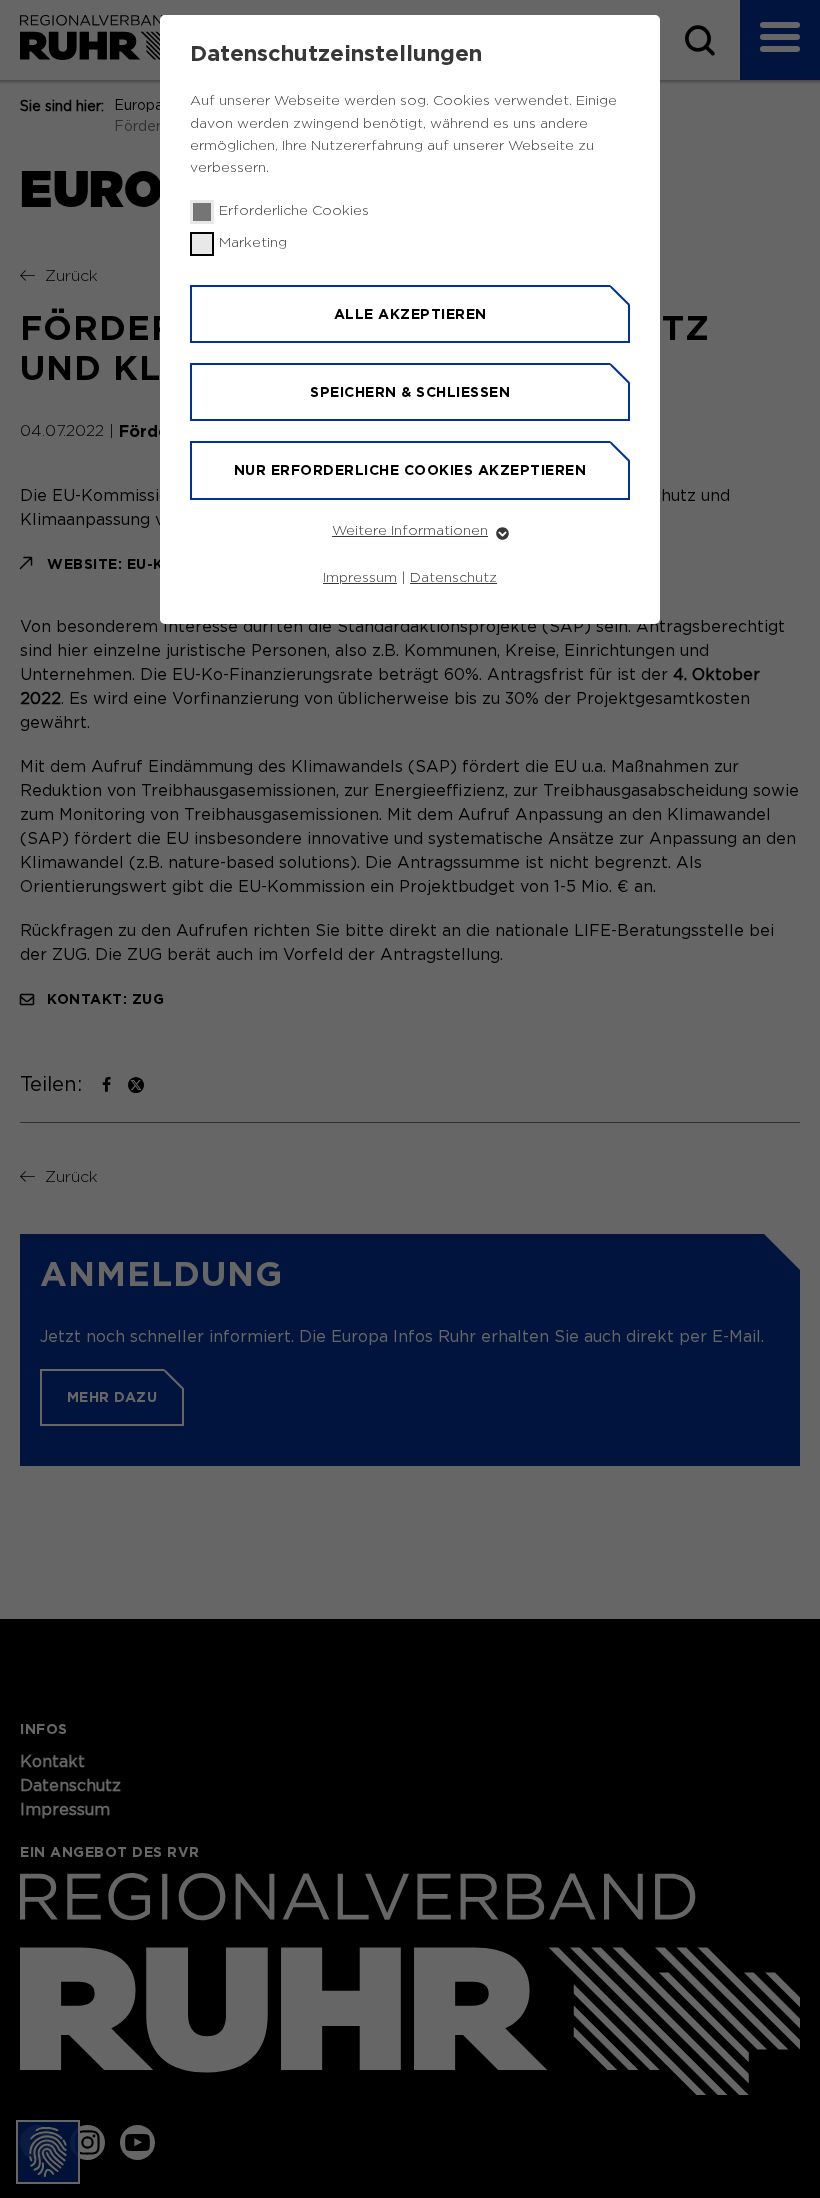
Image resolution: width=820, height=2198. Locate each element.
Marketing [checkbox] (253, 243)
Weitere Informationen (410, 531)
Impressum (360, 578)
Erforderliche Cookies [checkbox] (294, 211)
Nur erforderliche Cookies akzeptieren (410, 470)
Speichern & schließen (410, 392)
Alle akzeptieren (410, 314)
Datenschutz (453, 578)
